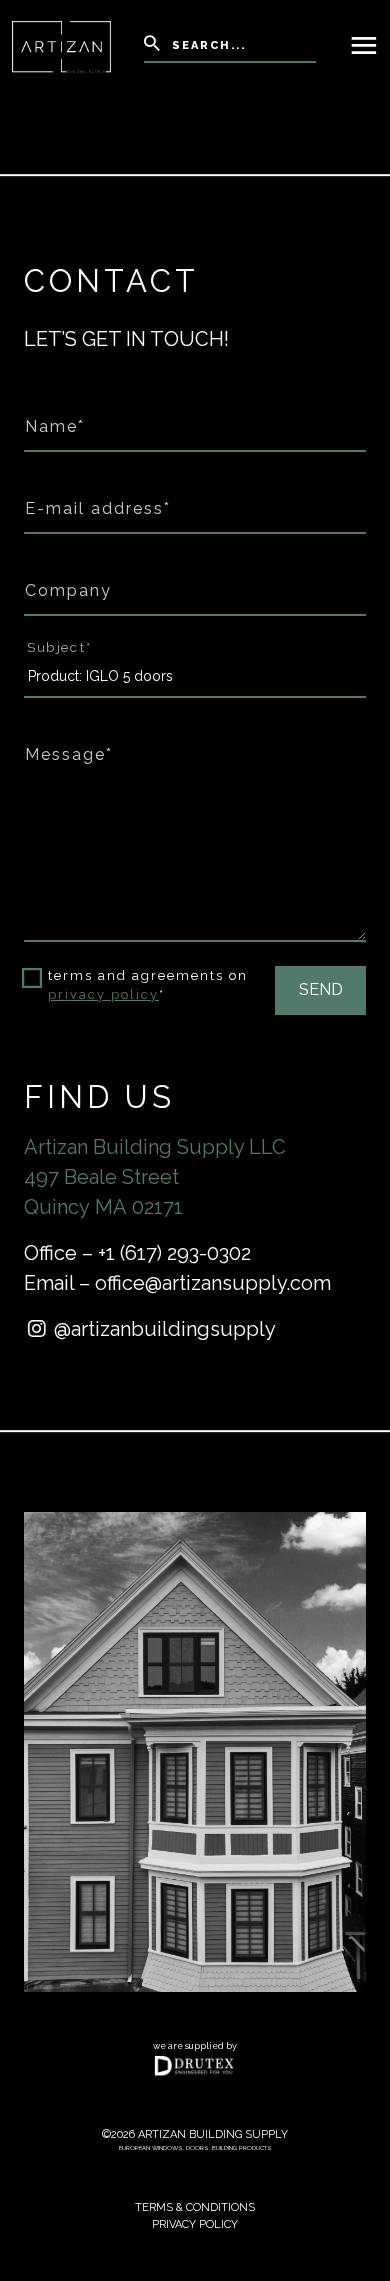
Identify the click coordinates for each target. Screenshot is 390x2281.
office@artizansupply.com (213, 1283)
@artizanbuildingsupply (165, 1329)
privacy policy (103, 994)
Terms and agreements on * (148, 985)
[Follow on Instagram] (39, 1329)
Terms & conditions (195, 2207)
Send (321, 989)
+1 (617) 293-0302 (174, 1253)
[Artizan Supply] (61, 45)
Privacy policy (195, 2224)
